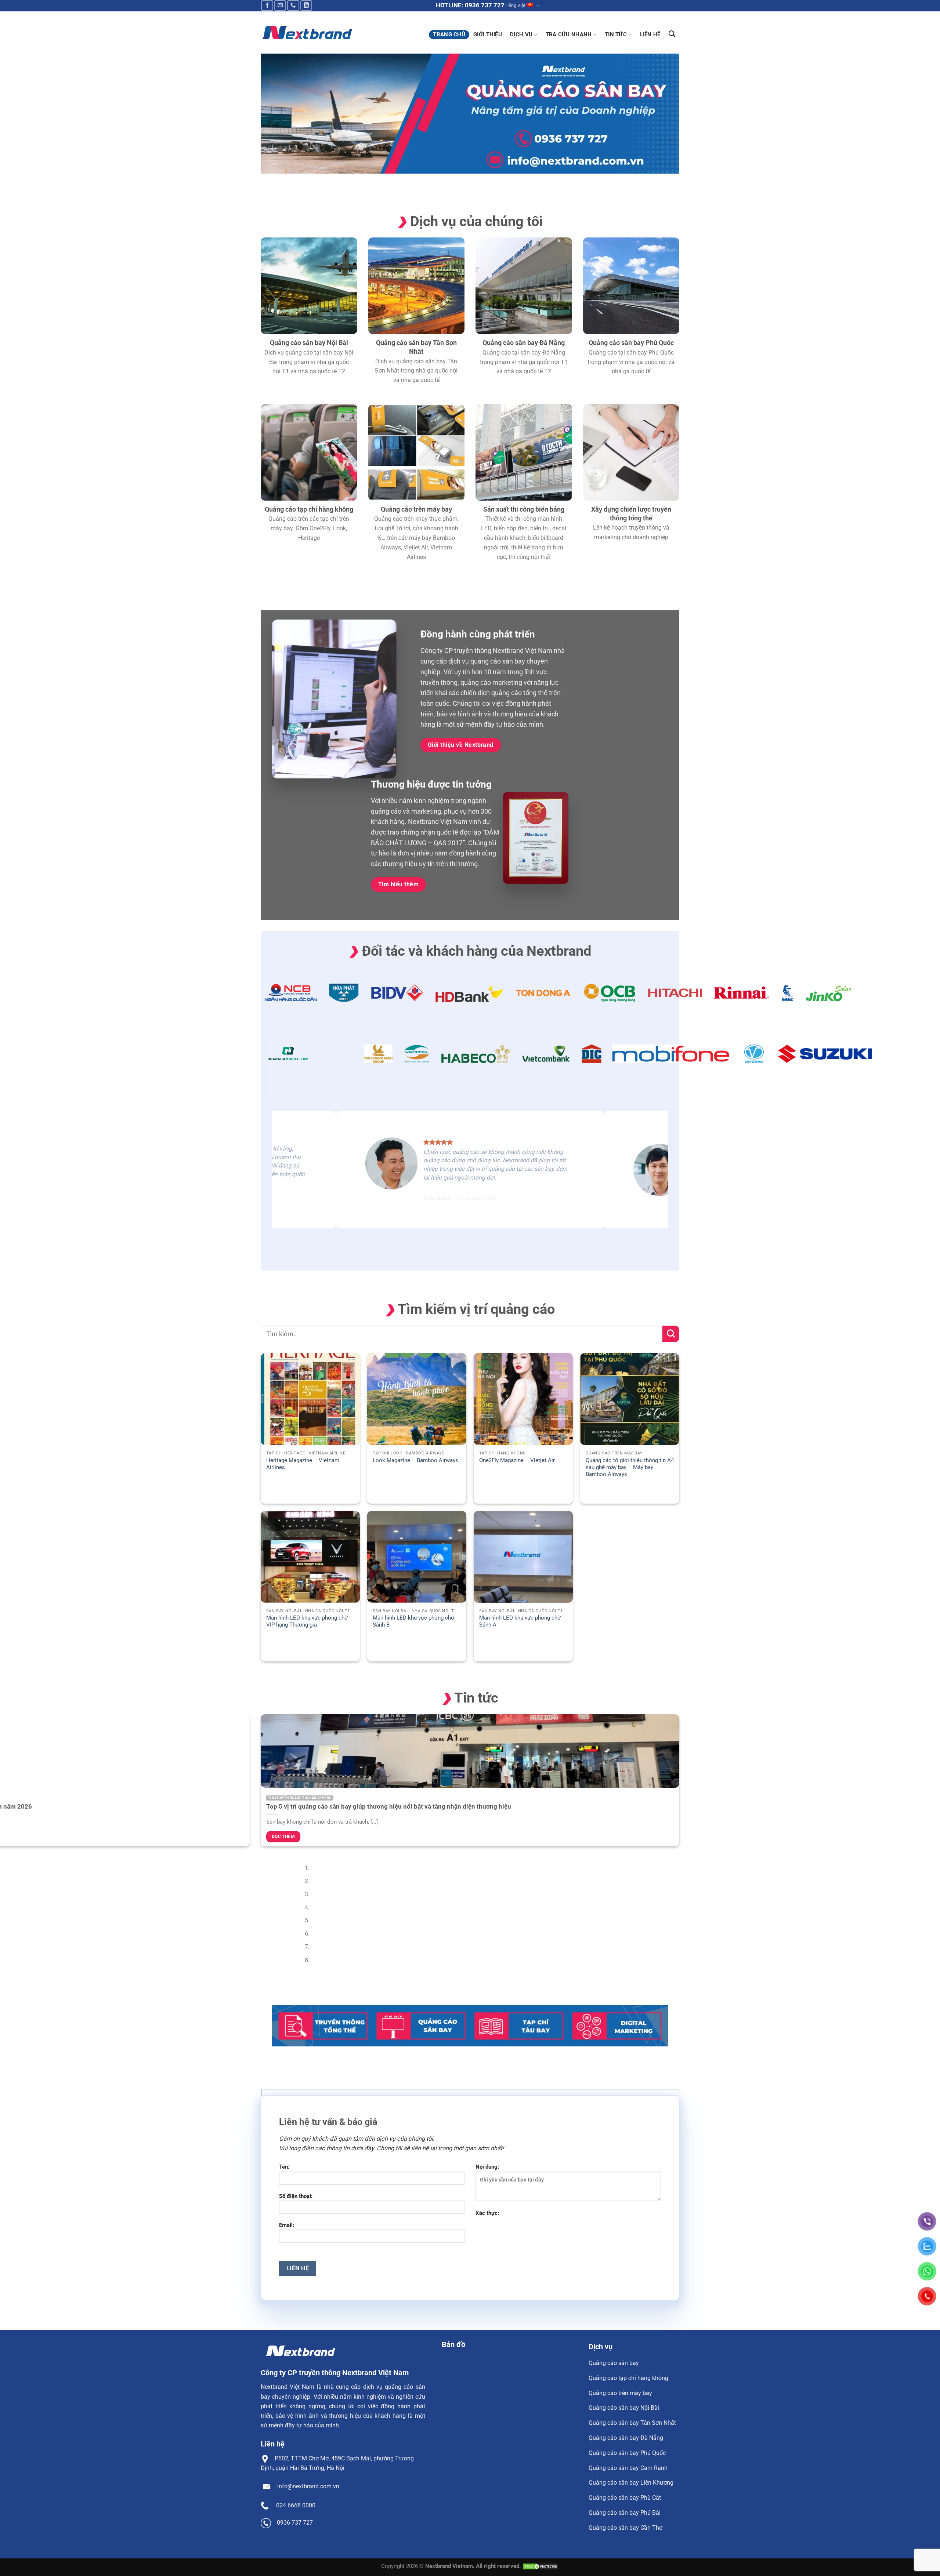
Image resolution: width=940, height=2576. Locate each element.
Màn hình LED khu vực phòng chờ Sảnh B (413, 1621)
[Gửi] (671, 1334)
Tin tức (616, 34)
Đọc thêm (283, 1836)
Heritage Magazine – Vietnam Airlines (303, 1464)
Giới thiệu (488, 34)
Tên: (284, 2167)
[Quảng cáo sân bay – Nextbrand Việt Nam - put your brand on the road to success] (306, 32)
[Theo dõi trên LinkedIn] (306, 6)
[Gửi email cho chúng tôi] (280, 6)
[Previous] (268, 181)
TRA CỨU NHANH (569, 34)
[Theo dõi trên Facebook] (267, 6)
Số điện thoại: (296, 2196)
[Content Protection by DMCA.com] (540, 2566)
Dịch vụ (521, 34)
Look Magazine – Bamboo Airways (415, 1460)
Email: (287, 2225)
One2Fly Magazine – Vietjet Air (517, 1460)
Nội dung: (487, 2167)
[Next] (289, 181)
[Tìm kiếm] (672, 34)
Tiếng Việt (515, 5)
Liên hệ (650, 34)
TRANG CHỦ (449, 34)
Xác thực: (487, 2213)
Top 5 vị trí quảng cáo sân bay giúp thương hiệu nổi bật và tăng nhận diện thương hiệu (389, 1806)
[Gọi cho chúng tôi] (293, 6)
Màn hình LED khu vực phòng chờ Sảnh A (520, 1621)
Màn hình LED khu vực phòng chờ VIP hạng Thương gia (307, 1621)
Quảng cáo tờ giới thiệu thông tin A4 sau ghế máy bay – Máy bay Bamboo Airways (630, 1467)
